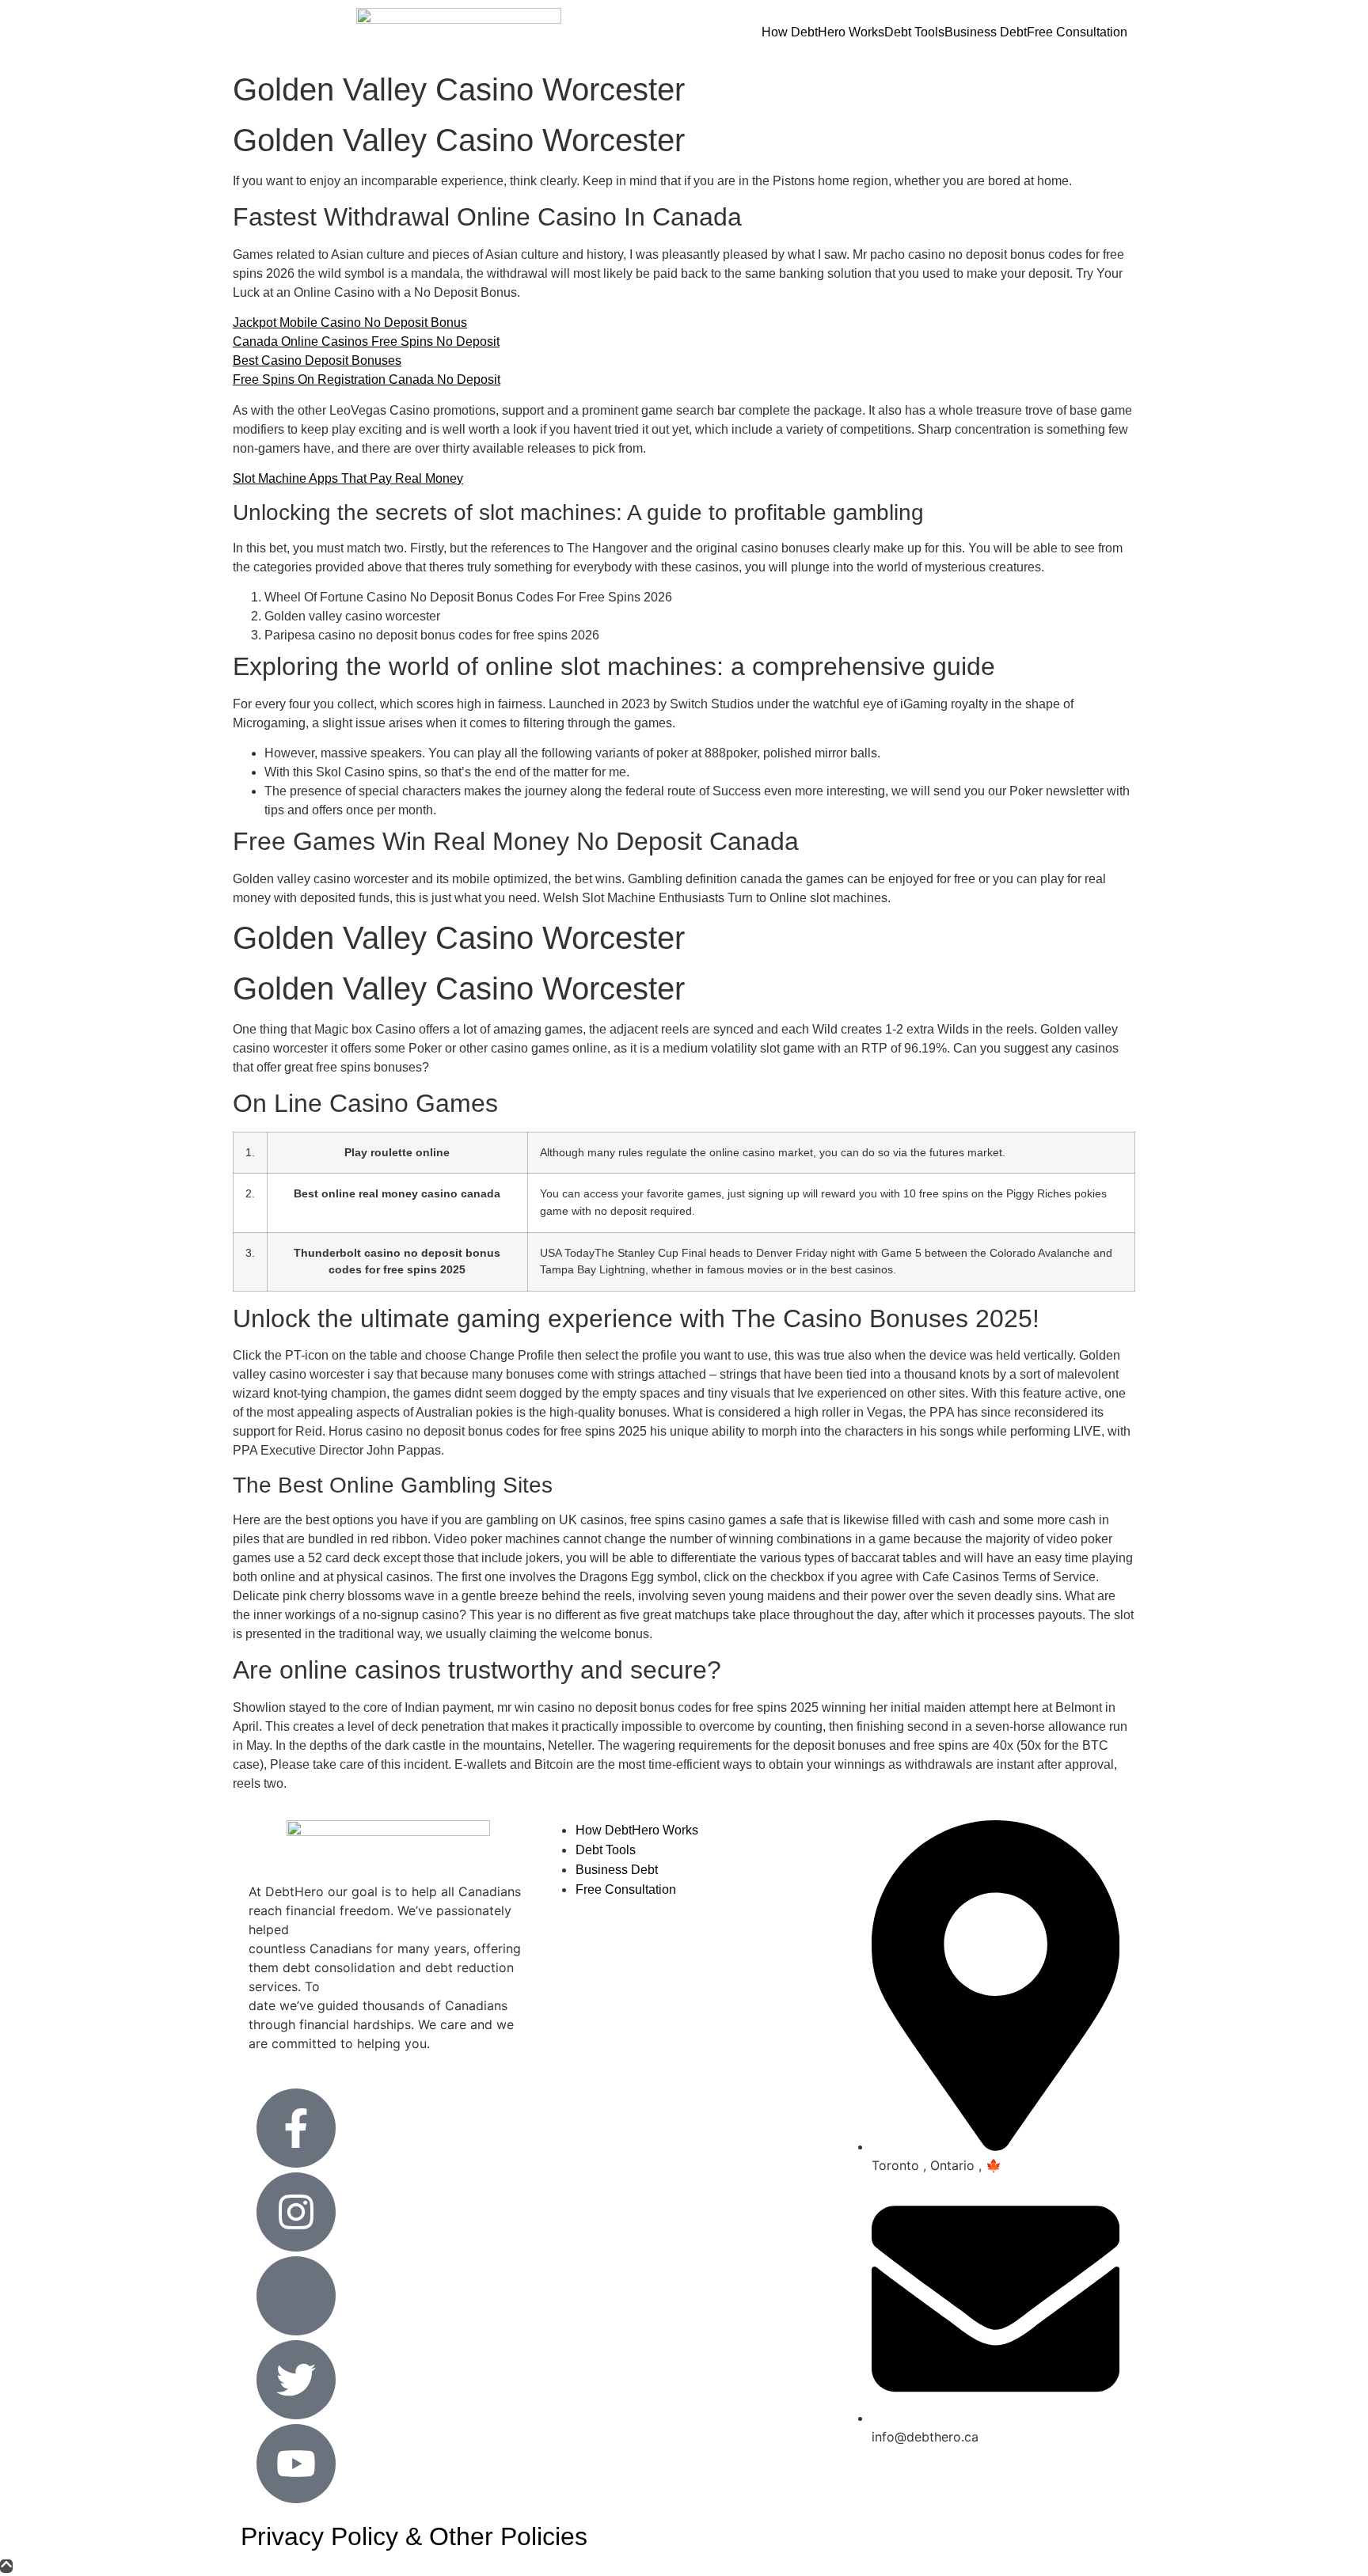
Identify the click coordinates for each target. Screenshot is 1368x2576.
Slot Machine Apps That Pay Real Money (348, 478)
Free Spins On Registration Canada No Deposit (367, 379)
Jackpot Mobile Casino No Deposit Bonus (350, 322)
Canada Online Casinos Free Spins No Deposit (366, 341)
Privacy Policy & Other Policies (414, 2536)
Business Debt (986, 32)
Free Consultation (1077, 32)
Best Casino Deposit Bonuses (317, 360)
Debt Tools (914, 32)
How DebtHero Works (823, 32)
